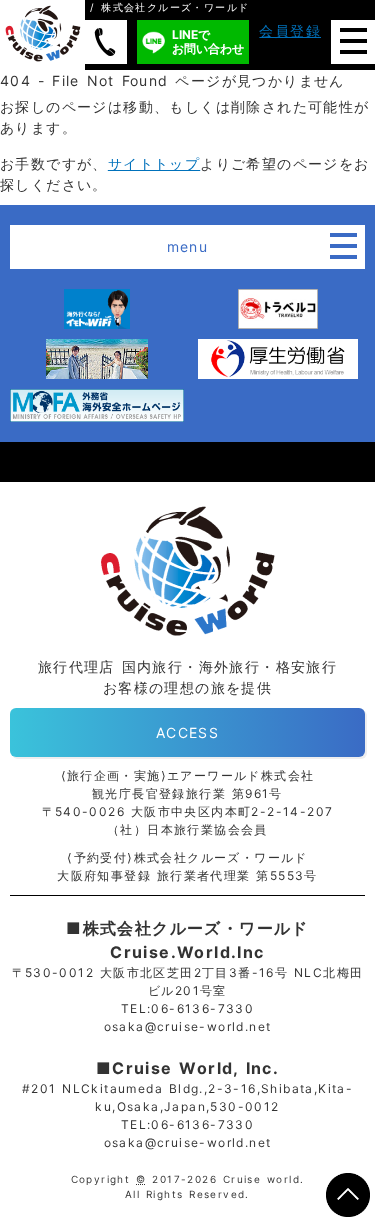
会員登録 (290, 30)
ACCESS (187, 732)
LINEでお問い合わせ (208, 41)
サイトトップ (154, 163)
